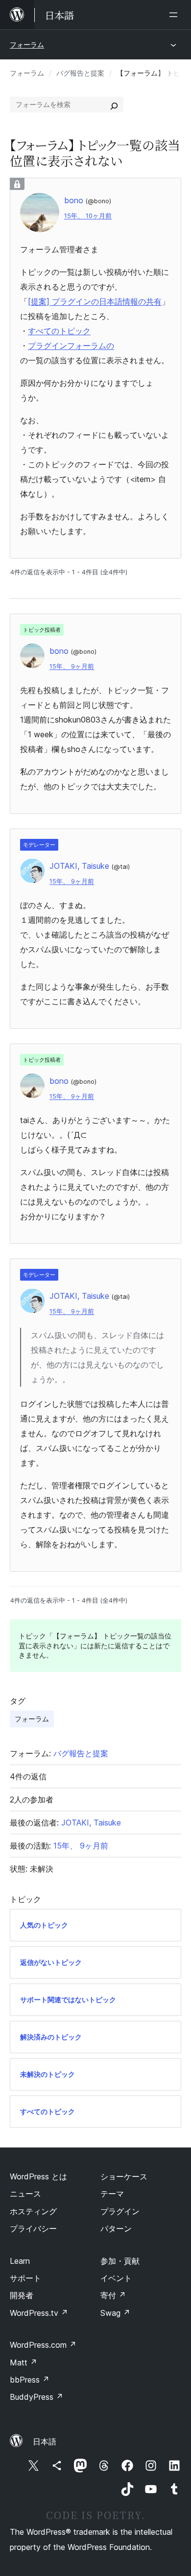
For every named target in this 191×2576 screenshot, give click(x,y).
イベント (116, 2278)
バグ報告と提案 (80, 73)
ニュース (25, 2194)
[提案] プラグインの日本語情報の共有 (95, 301)
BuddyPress (36, 2397)
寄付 (113, 2295)
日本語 (45, 2442)
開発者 (22, 2295)
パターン (116, 2228)
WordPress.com (43, 2345)
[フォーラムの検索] (114, 105)
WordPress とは (38, 2176)
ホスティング (33, 2211)
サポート (25, 2278)
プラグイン (120, 2211)
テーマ (112, 2194)
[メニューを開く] (175, 15)
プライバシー (33, 2228)
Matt (24, 2362)
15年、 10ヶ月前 (88, 216)
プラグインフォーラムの (71, 346)
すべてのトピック (59, 331)
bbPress (30, 2380)
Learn (20, 2261)
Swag (115, 2313)
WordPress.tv (39, 2313)
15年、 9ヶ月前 (72, 666)
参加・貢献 (120, 2261)
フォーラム (27, 44)
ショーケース (124, 2176)
